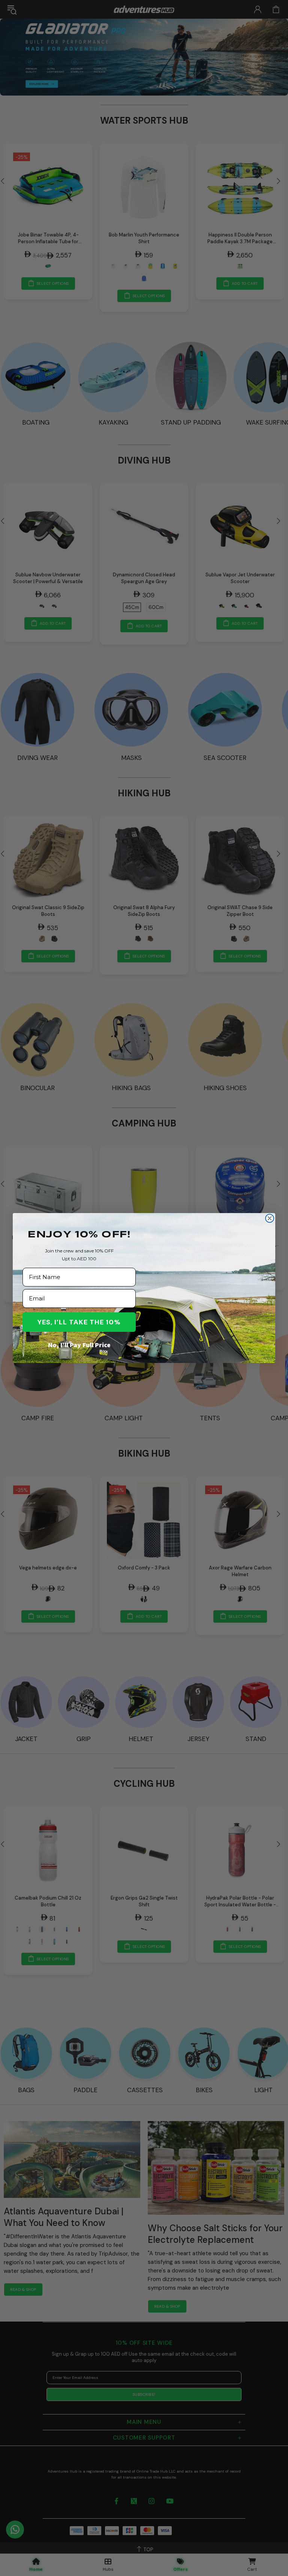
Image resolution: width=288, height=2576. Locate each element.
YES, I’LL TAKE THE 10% (79, 1322)
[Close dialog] (270, 1218)
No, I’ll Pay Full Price (79, 1345)
